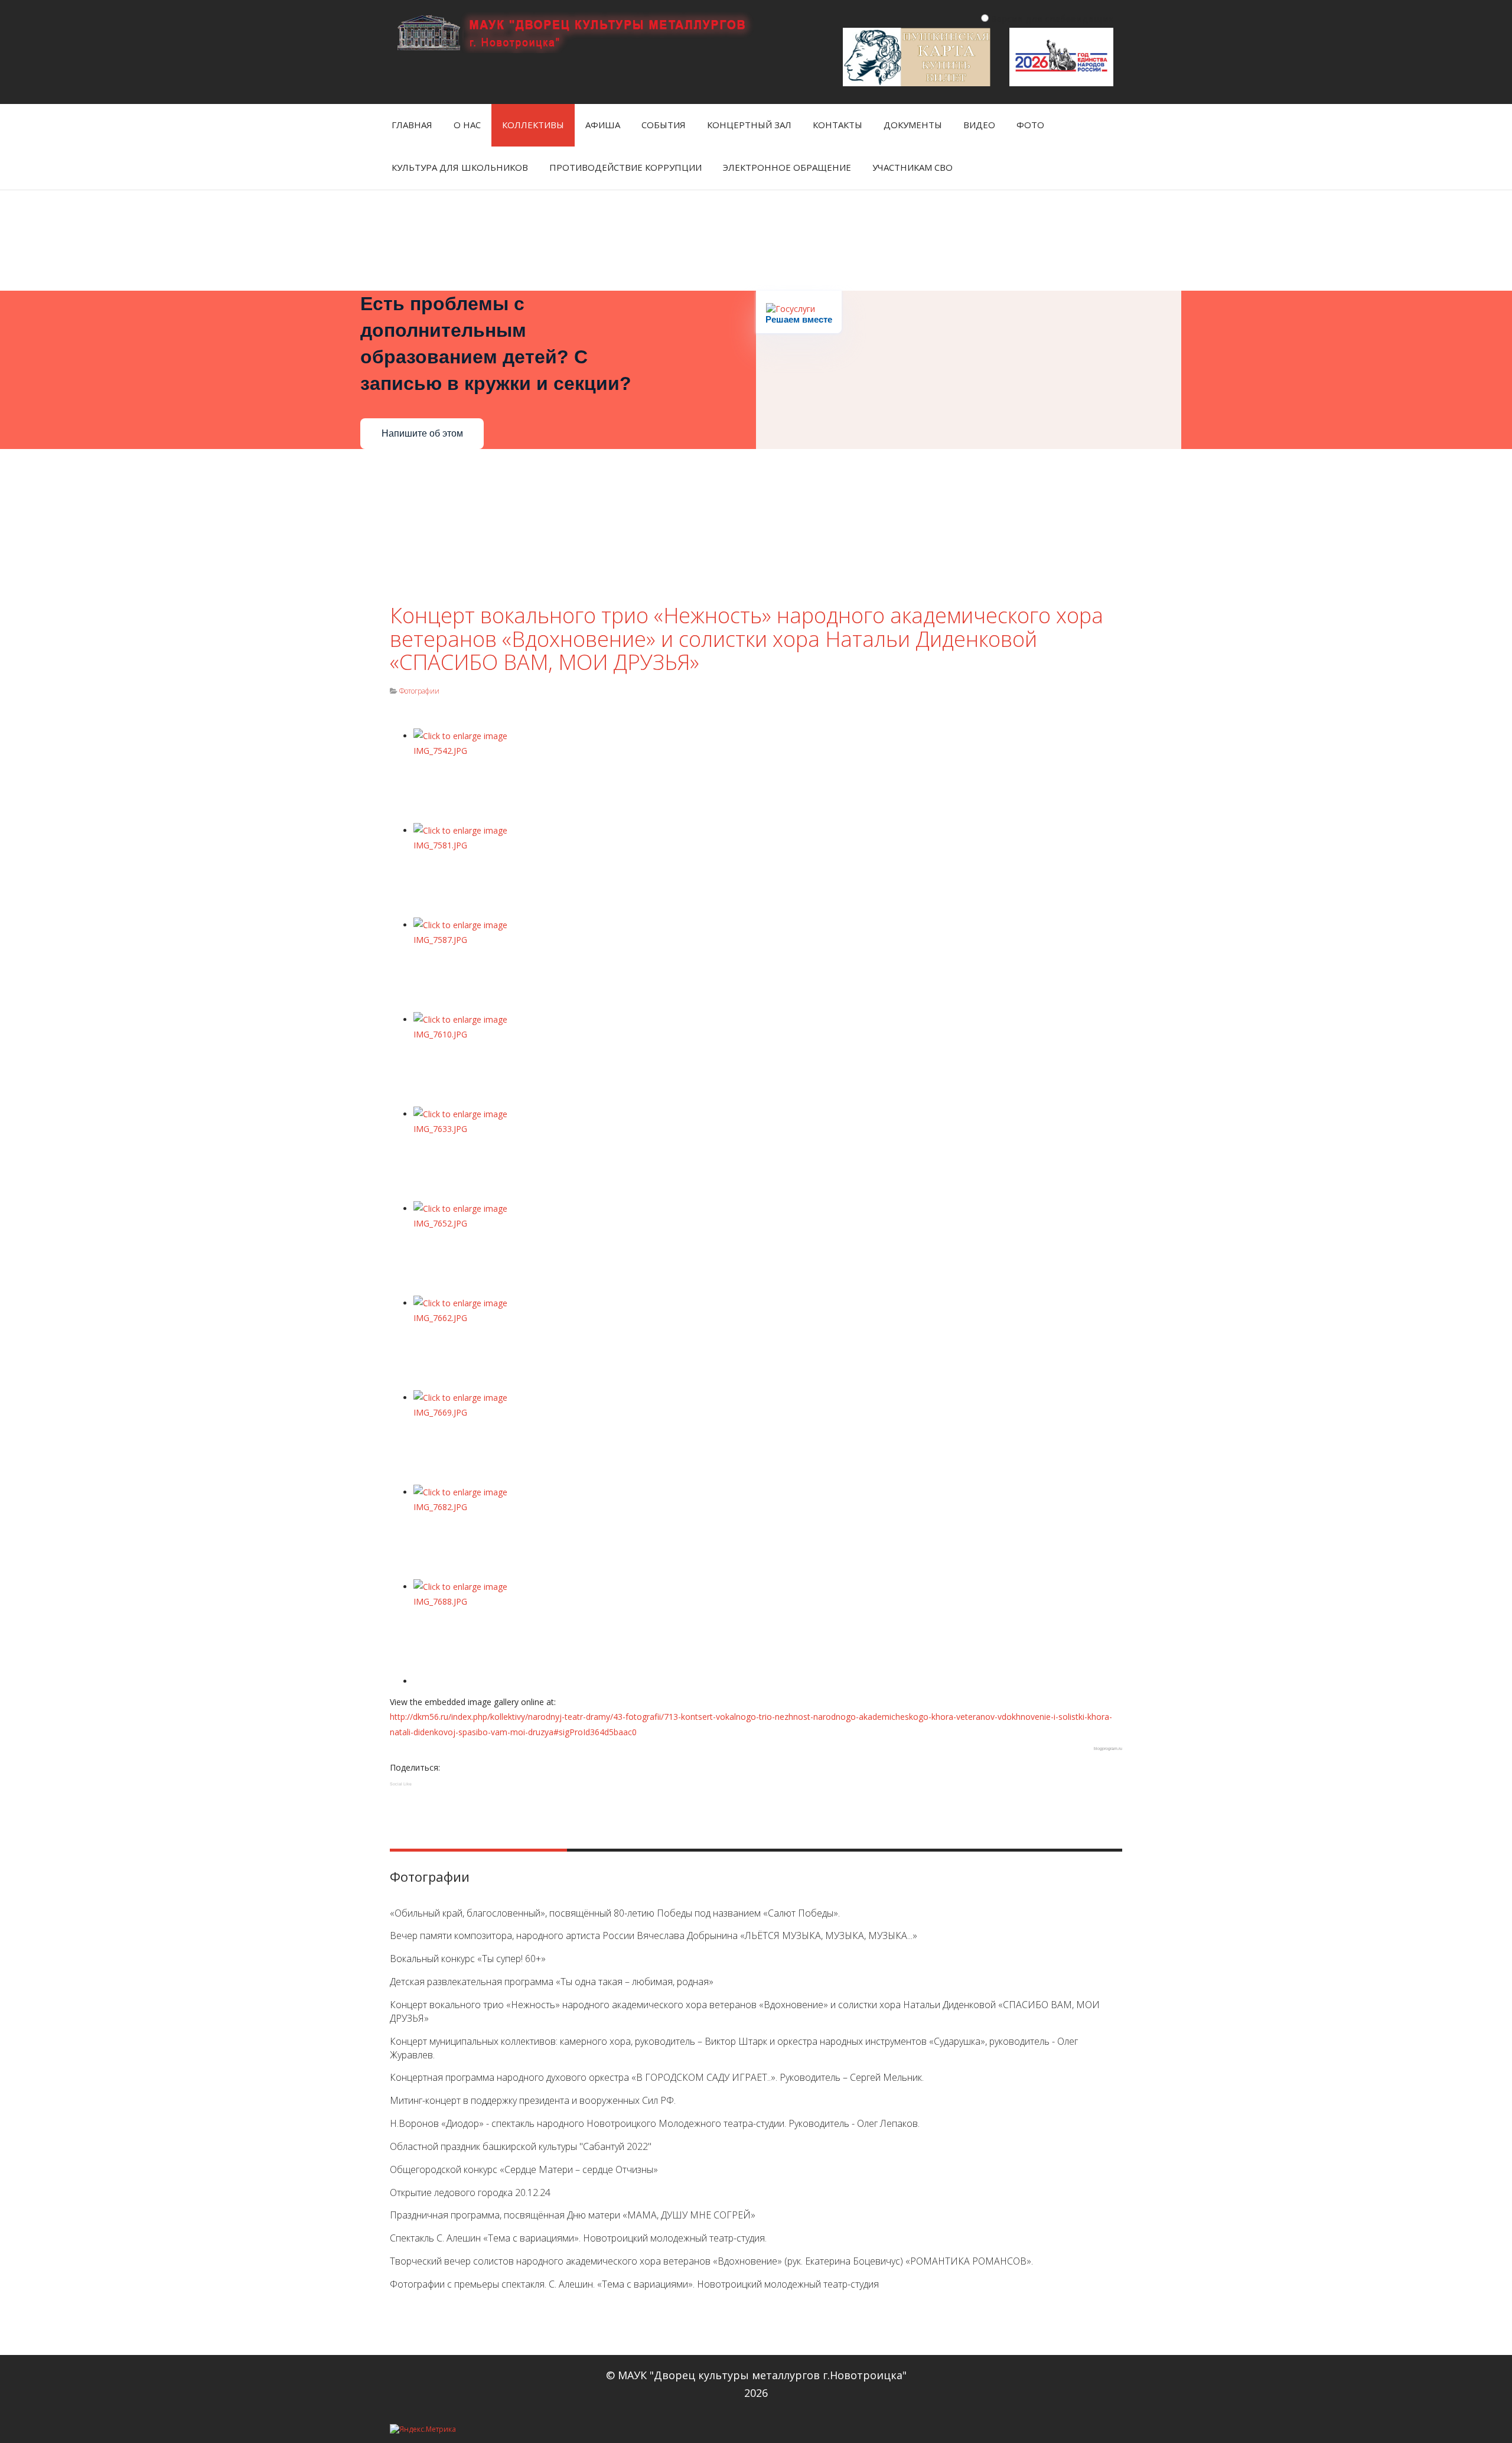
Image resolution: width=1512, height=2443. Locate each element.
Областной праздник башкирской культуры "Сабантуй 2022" (521, 2146)
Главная (412, 125)
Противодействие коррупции (625, 167)
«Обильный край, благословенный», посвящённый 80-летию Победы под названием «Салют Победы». (615, 1913)
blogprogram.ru (1108, 1749)
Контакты (838, 125)
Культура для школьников (460, 167)
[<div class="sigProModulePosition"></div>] (768, 776)
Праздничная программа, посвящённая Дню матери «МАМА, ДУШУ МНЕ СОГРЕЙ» (573, 2215)
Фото (1030, 125)
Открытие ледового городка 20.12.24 (470, 2192)
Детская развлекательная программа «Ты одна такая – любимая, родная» (552, 1982)
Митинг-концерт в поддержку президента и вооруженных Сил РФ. (533, 2100)
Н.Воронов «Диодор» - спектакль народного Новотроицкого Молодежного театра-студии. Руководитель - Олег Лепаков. (655, 2123)
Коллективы (533, 125)
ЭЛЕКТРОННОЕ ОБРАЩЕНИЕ (787, 167)
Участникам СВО (913, 167)
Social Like (401, 1784)
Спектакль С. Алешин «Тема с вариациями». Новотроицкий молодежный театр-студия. (578, 2238)
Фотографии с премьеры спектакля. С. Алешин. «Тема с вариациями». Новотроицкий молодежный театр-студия (634, 2284)
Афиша (603, 125)
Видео (979, 125)
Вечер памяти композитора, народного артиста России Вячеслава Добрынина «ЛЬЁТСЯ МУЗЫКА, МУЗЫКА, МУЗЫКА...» (654, 1935)
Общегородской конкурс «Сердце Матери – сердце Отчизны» (524, 2169)
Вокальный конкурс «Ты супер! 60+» (468, 1959)
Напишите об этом (422, 433)
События (664, 125)
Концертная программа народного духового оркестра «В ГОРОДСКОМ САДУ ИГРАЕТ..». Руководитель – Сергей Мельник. (657, 2077)
